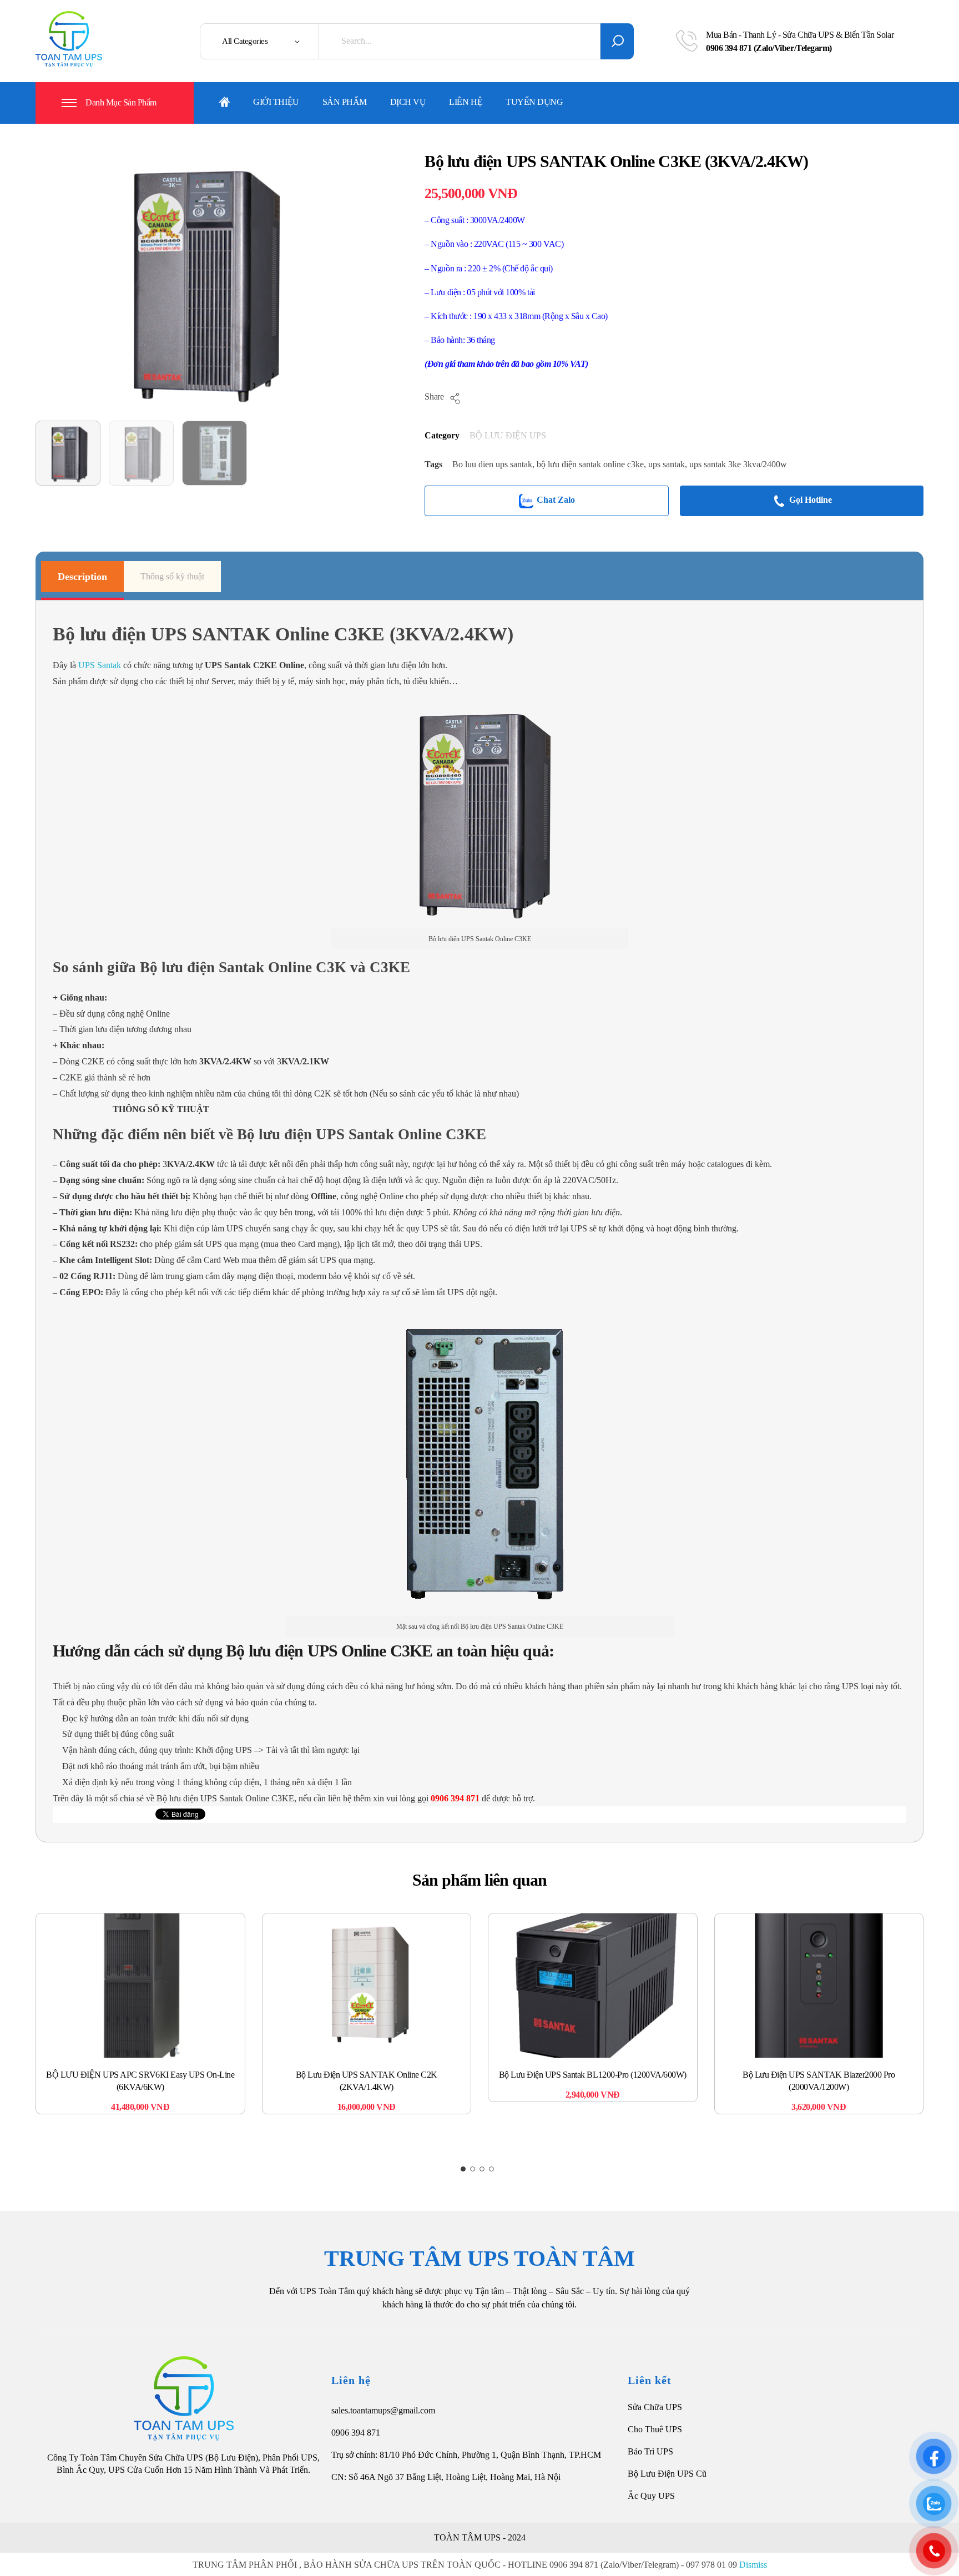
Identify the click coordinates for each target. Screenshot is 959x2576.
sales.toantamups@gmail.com (383, 2410)
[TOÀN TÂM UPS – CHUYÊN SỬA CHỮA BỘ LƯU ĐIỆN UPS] (69, 39)
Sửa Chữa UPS (655, 2407)
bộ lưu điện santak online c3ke (590, 464)
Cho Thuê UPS (655, 2429)
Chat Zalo (556, 500)
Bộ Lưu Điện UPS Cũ (667, 2474)
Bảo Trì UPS (650, 2451)
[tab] (82, 577)
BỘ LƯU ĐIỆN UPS (508, 435)
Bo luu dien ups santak (492, 464)
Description (82, 577)
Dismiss (753, 2565)
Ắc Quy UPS (651, 2496)
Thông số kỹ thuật (172, 576)
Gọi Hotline (811, 500)
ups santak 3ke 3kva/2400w (738, 464)
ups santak (667, 464)
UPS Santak (100, 665)
